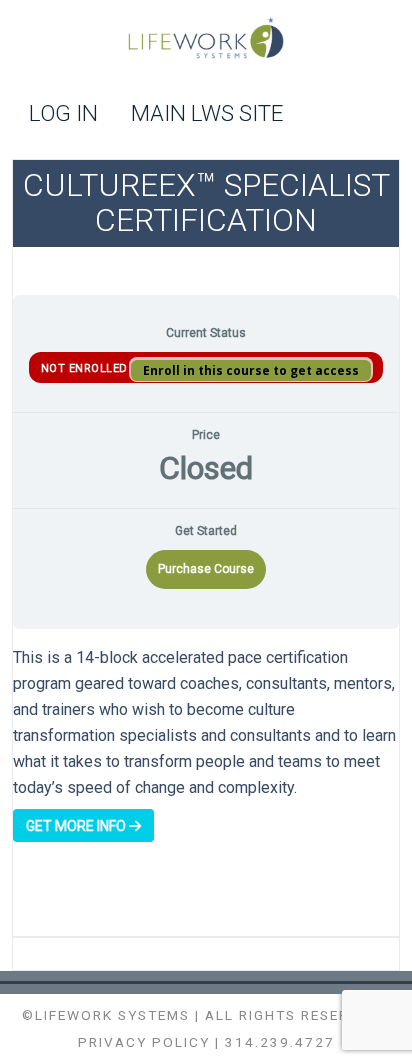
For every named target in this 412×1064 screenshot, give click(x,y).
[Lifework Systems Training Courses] (205, 40)
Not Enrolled (86, 368)
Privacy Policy (144, 1042)
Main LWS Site (207, 114)
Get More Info (77, 826)
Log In (63, 114)
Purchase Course (206, 569)
